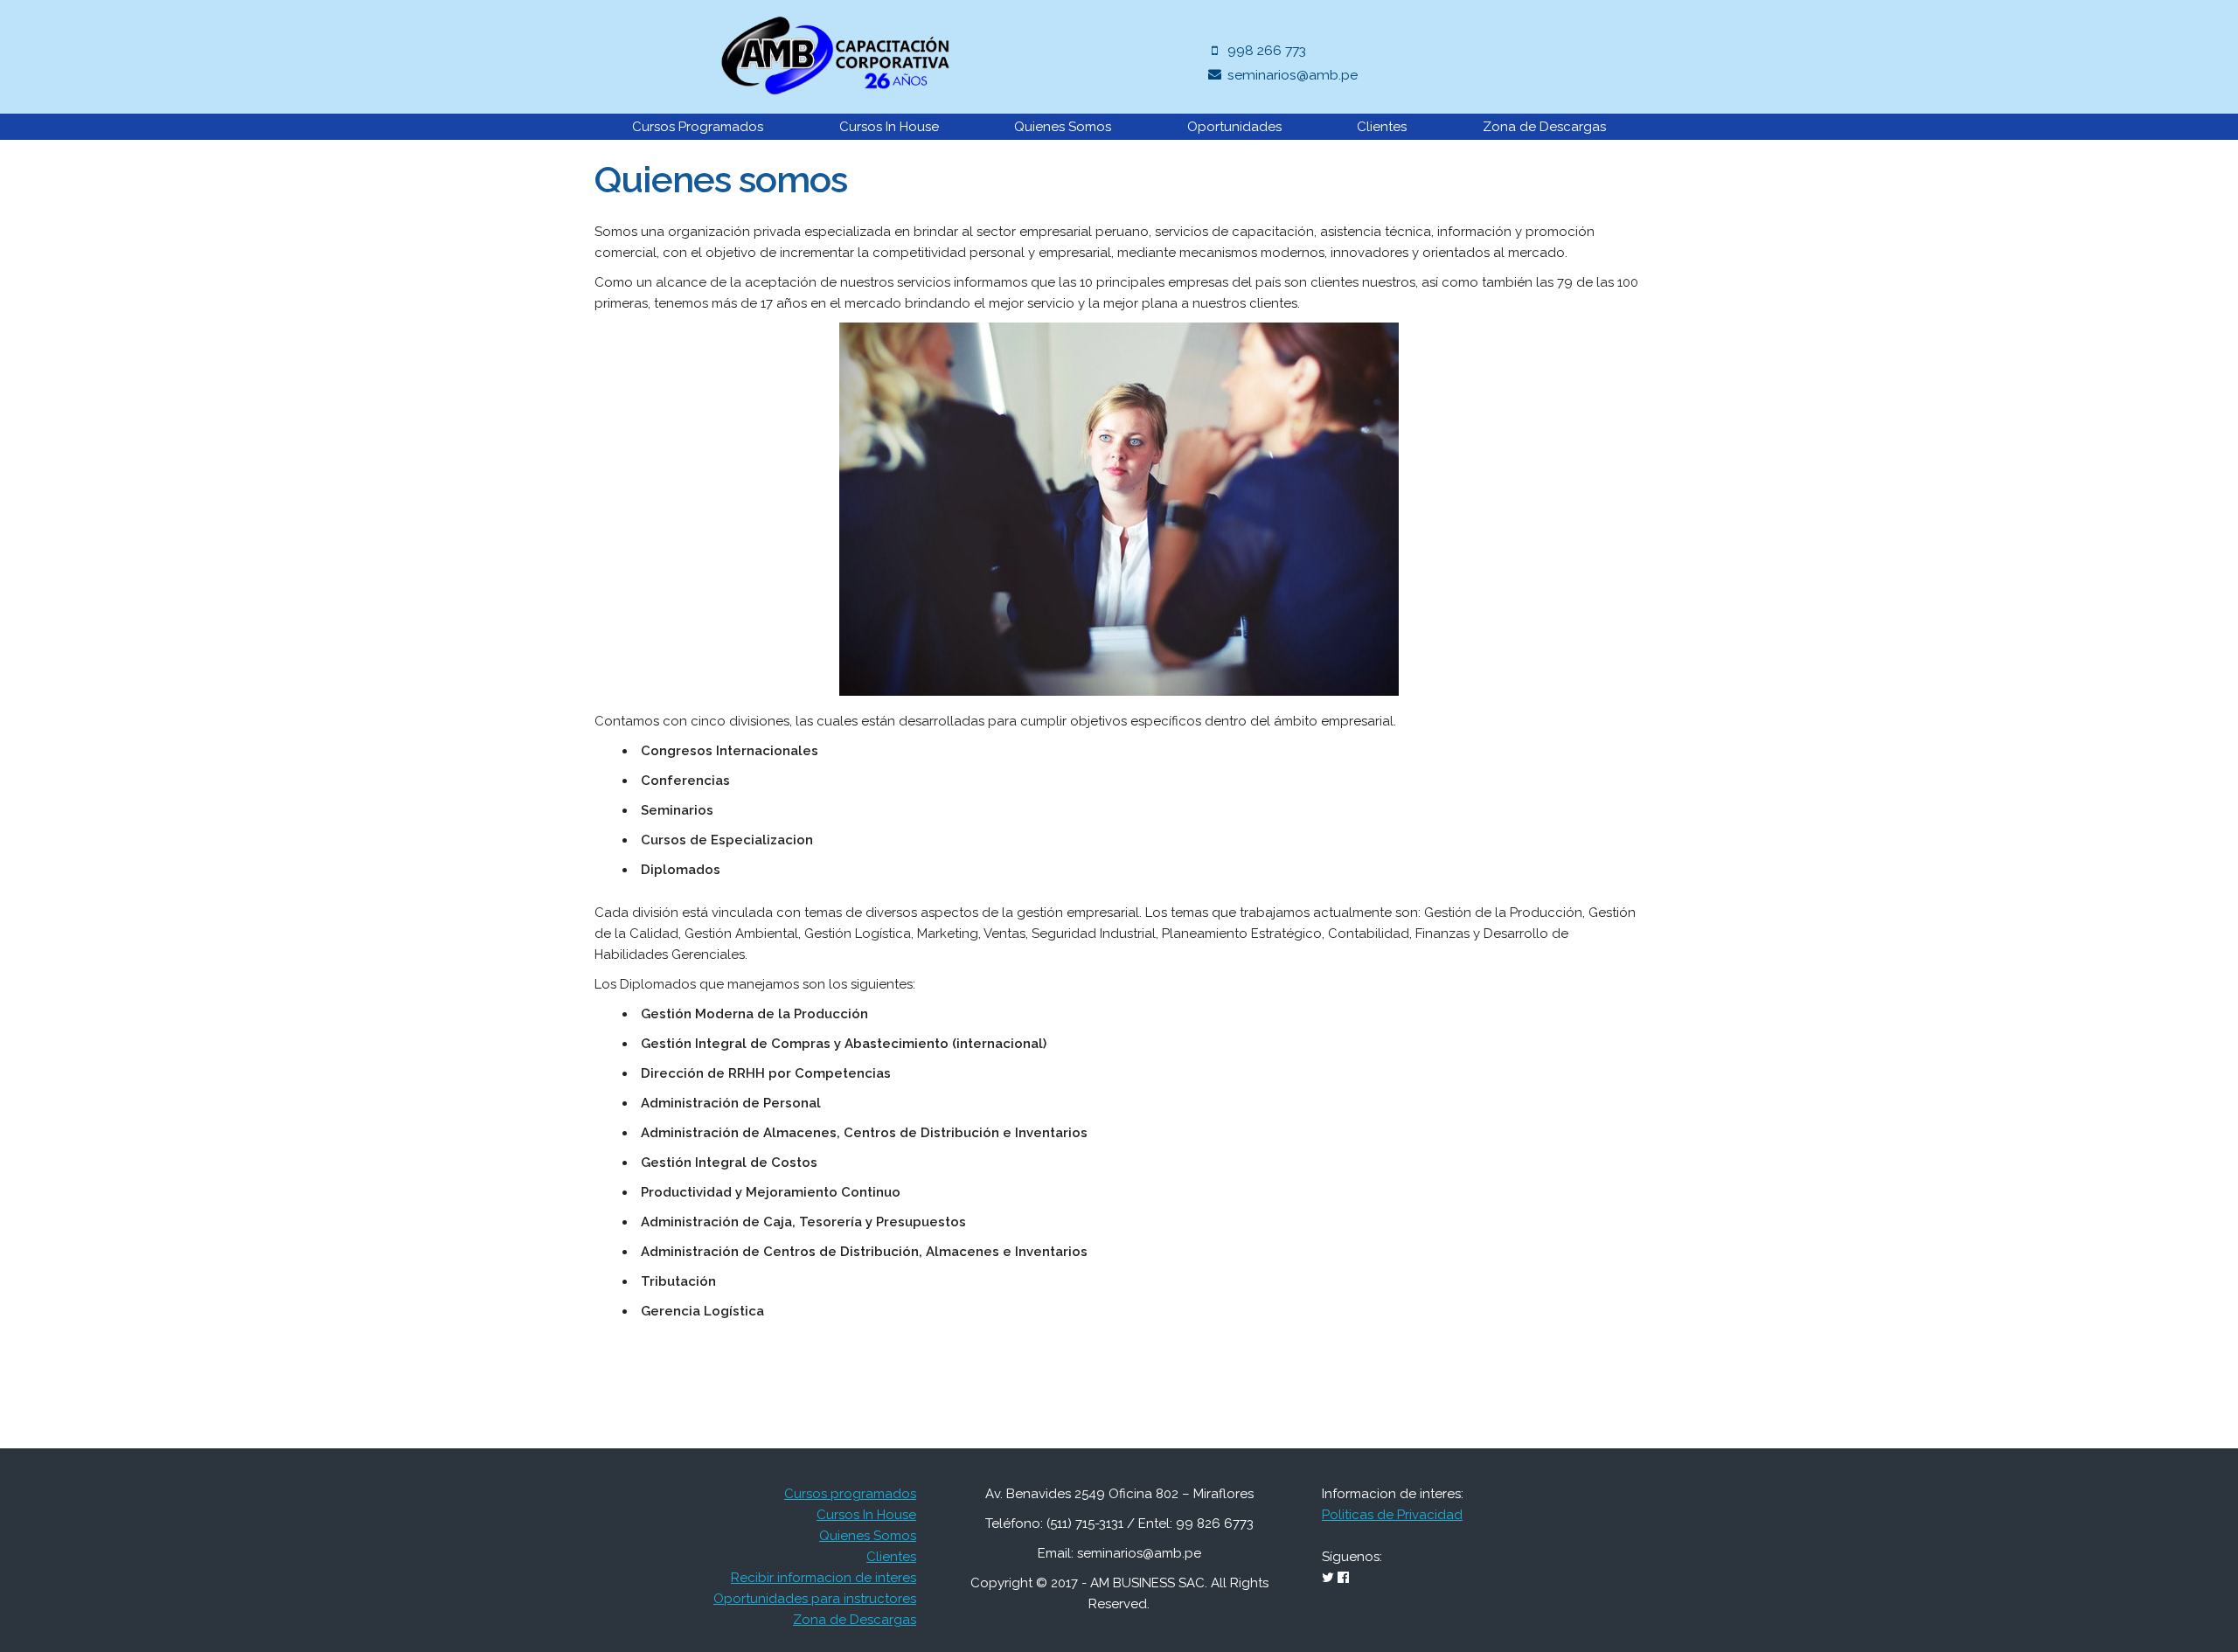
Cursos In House (889, 127)
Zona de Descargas (1544, 127)
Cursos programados (850, 1494)
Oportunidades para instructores (815, 1599)
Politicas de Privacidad (1392, 1515)
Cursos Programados (698, 127)
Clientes (1382, 127)
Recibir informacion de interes (824, 1578)
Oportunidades (1234, 127)
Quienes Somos (1063, 127)
